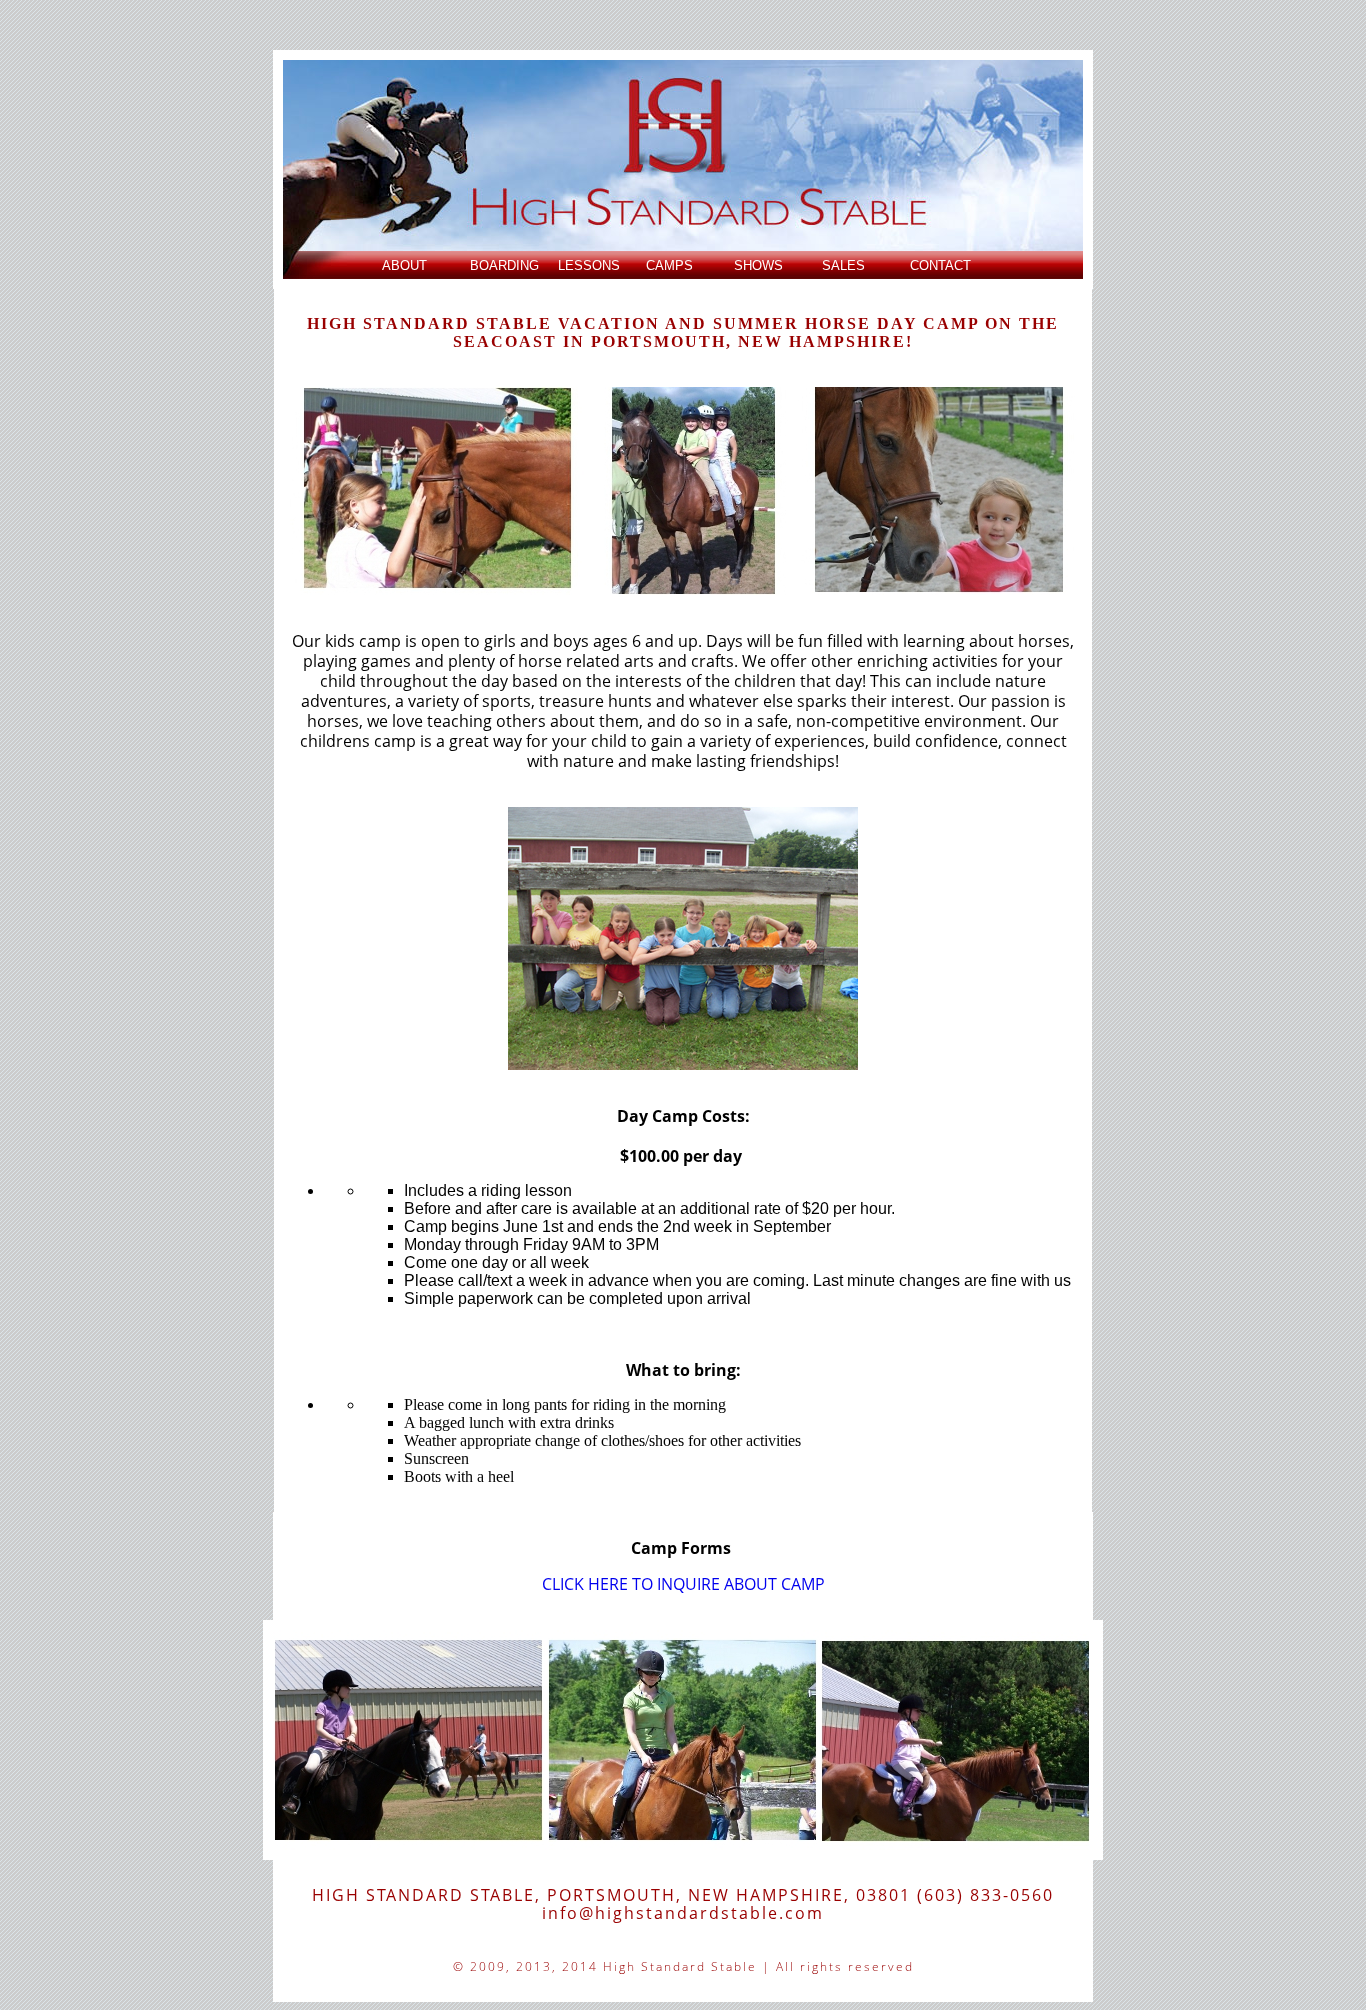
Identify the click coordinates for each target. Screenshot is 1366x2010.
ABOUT (404, 265)
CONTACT (940, 265)
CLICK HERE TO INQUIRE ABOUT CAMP (683, 1584)
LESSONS (589, 265)
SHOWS (758, 265)
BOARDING (504, 265)
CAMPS (669, 265)
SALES (843, 265)
